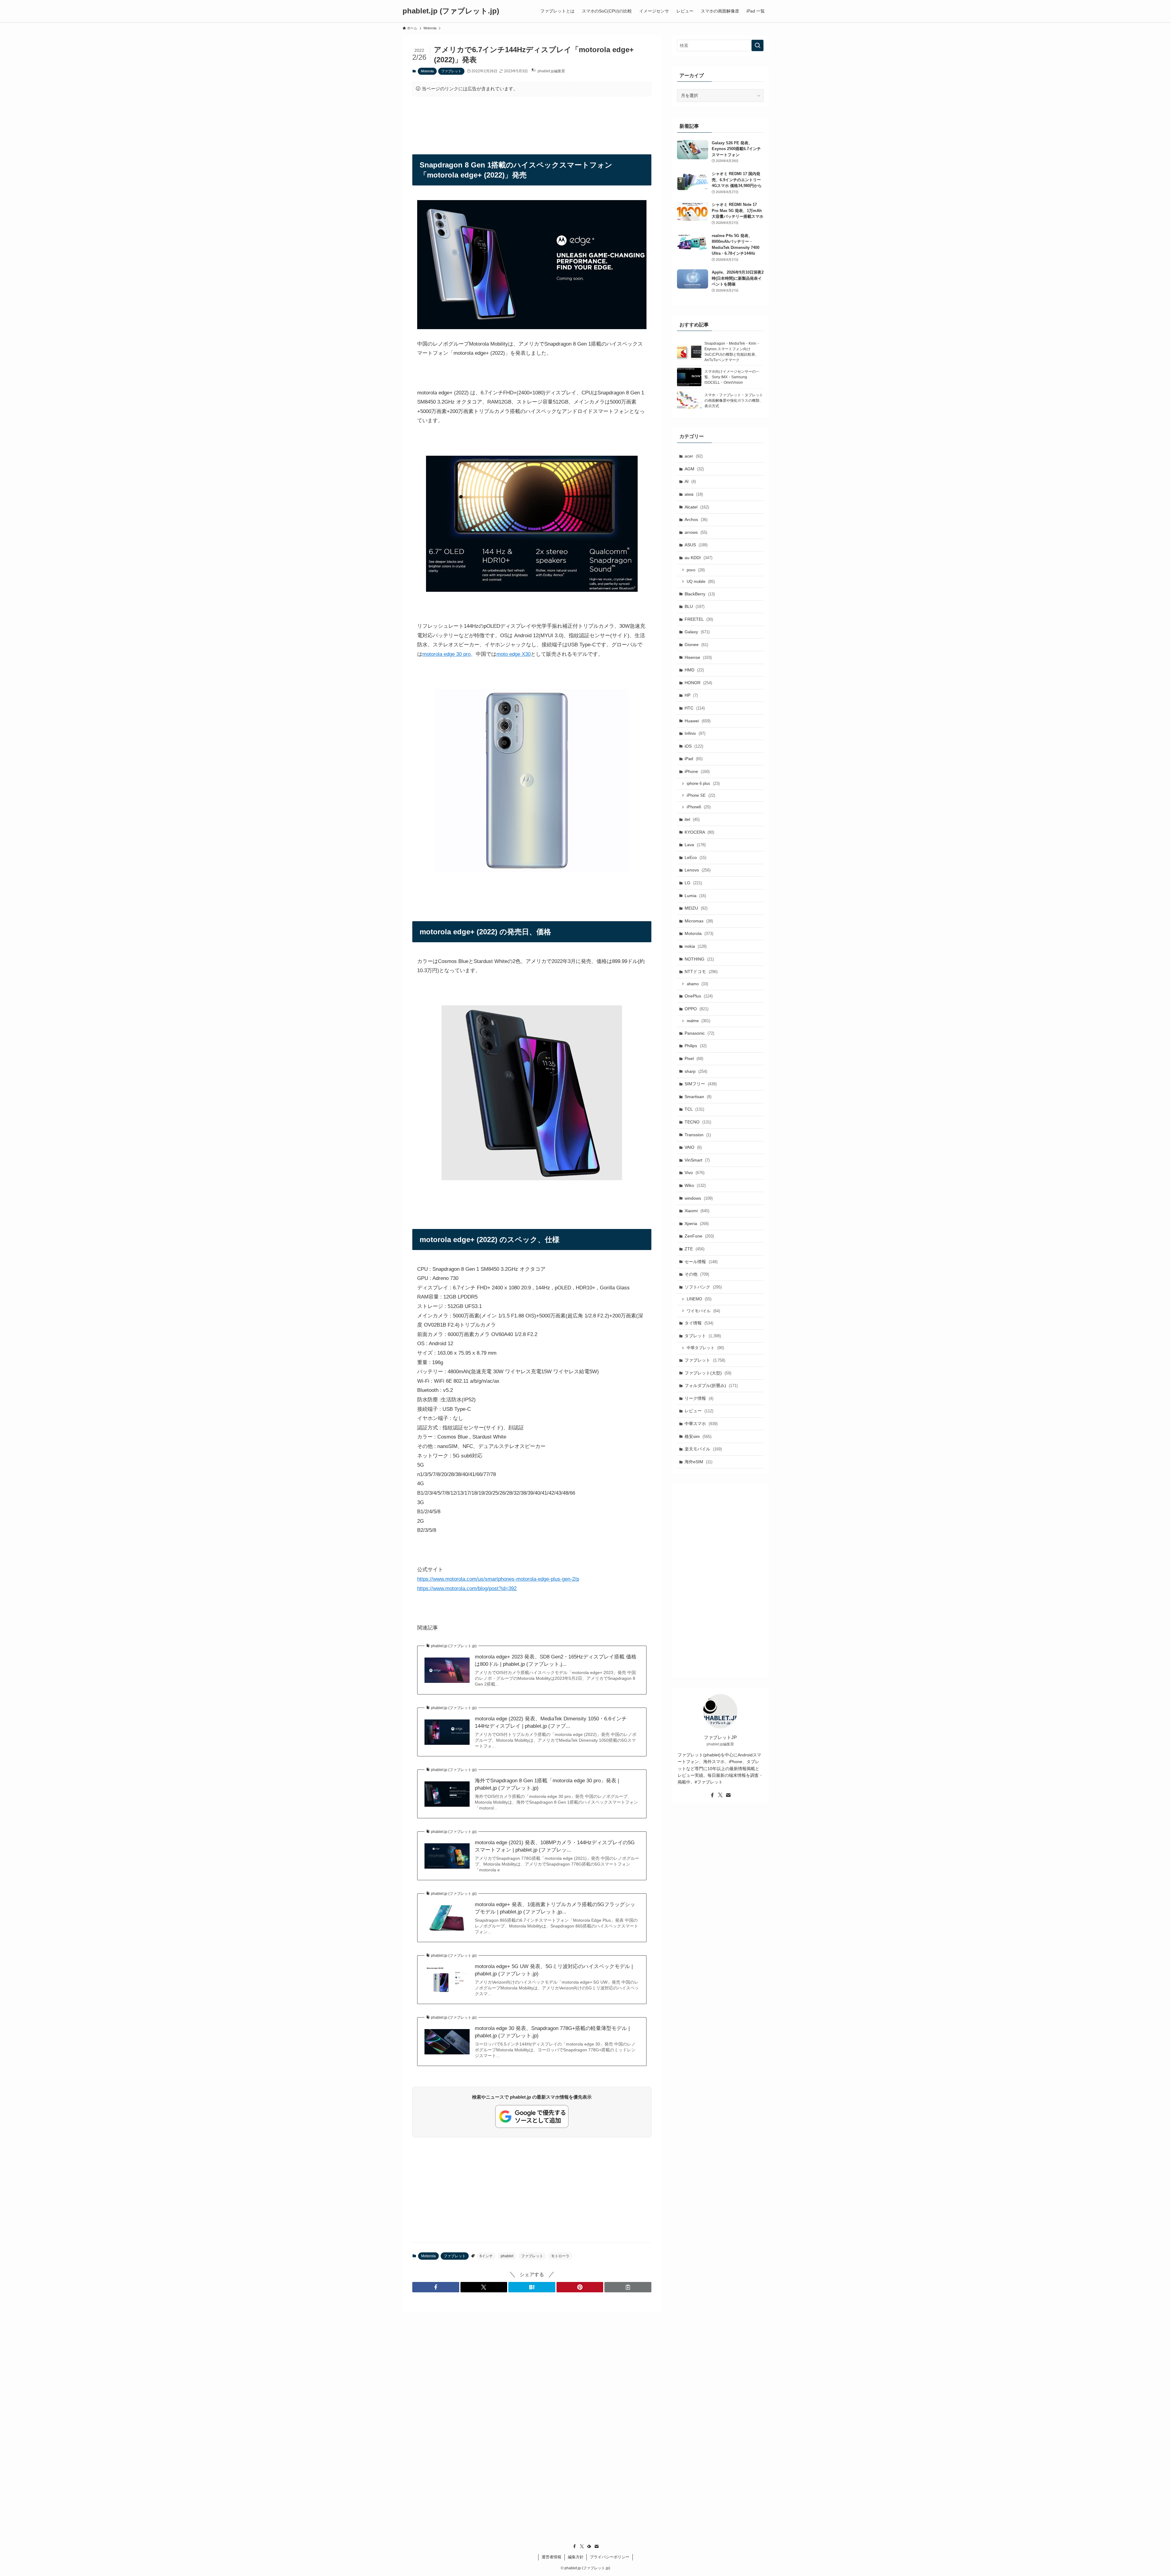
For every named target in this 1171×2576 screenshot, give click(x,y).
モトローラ (560, 2256)
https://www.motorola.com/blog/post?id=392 (467, 1588)
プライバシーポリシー (610, 2557)
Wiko (695, 1185)
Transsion (698, 1135)
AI (690, 481)
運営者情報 (551, 2557)
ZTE (695, 1249)
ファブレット (451, 71)
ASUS (696, 545)
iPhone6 (699, 807)
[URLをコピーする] (628, 2287)
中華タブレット (705, 1348)
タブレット (703, 1336)
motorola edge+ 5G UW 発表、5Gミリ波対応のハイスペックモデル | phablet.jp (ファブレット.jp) (554, 1970)
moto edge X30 (514, 654)
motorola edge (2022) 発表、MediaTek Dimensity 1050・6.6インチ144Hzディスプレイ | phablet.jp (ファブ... (551, 1722)
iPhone (697, 771)
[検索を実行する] (757, 45)
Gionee (696, 645)
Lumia (695, 896)
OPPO (697, 1009)
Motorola (427, 71)
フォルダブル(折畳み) (711, 1385)
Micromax (699, 921)
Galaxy (697, 632)
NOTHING (699, 959)
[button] (436, 2287)
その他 (697, 1274)
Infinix (695, 733)
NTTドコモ (701, 972)
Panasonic (699, 1033)
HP (691, 695)
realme (698, 1021)
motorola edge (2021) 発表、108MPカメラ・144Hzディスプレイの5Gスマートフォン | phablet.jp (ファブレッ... (555, 1846)
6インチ (486, 2256)
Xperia (697, 1223)
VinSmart (697, 1160)
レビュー (699, 1411)
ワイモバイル (703, 1311)
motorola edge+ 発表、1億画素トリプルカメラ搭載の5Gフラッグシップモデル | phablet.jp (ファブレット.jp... (555, 1908)
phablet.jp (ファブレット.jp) (451, 11)
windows (699, 1198)
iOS (694, 746)
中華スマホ (701, 1424)
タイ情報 (699, 1323)
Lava (695, 845)
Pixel (694, 1058)
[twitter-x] (720, 1795)
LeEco (695, 857)
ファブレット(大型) (708, 1373)
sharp (696, 1071)
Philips (696, 1046)
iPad (694, 759)
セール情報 (701, 1262)
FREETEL (699, 619)
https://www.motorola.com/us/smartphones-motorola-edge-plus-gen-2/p (498, 1579)
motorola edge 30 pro (446, 654)
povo (696, 570)
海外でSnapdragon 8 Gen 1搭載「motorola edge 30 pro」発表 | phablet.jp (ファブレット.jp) (547, 1784)
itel (692, 819)
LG (693, 883)
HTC (695, 708)
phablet (507, 2256)
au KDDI (698, 558)
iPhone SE (701, 795)
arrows (696, 532)
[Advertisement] (532, 120)
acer (694, 456)
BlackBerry (700, 594)
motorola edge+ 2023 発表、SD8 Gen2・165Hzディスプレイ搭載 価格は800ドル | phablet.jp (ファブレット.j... (556, 1660)
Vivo (695, 1173)
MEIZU (696, 908)
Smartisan (698, 1097)
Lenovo (698, 870)
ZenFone (699, 1236)
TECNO (698, 1122)
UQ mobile (701, 582)
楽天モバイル (703, 1449)
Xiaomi (697, 1211)
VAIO (693, 1147)
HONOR (698, 683)
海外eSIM (698, 1462)
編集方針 (576, 2557)
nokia (696, 946)
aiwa (694, 494)
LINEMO (699, 1299)
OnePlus (699, 996)
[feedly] (589, 2546)
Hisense (698, 657)
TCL (694, 1109)
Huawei (698, 721)
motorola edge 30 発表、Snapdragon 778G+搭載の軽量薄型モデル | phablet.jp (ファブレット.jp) (552, 2032)
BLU (695, 606)
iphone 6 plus (703, 783)
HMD (694, 670)
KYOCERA (699, 832)
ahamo (697, 984)
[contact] (728, 1795)
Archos (696, 519)
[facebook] (712, 1795)
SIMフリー (701, 1084)
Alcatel (697, 507)
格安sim (698, 1436)
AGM (694, 469)
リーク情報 (699, 1398)
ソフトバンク (703, 1287)
